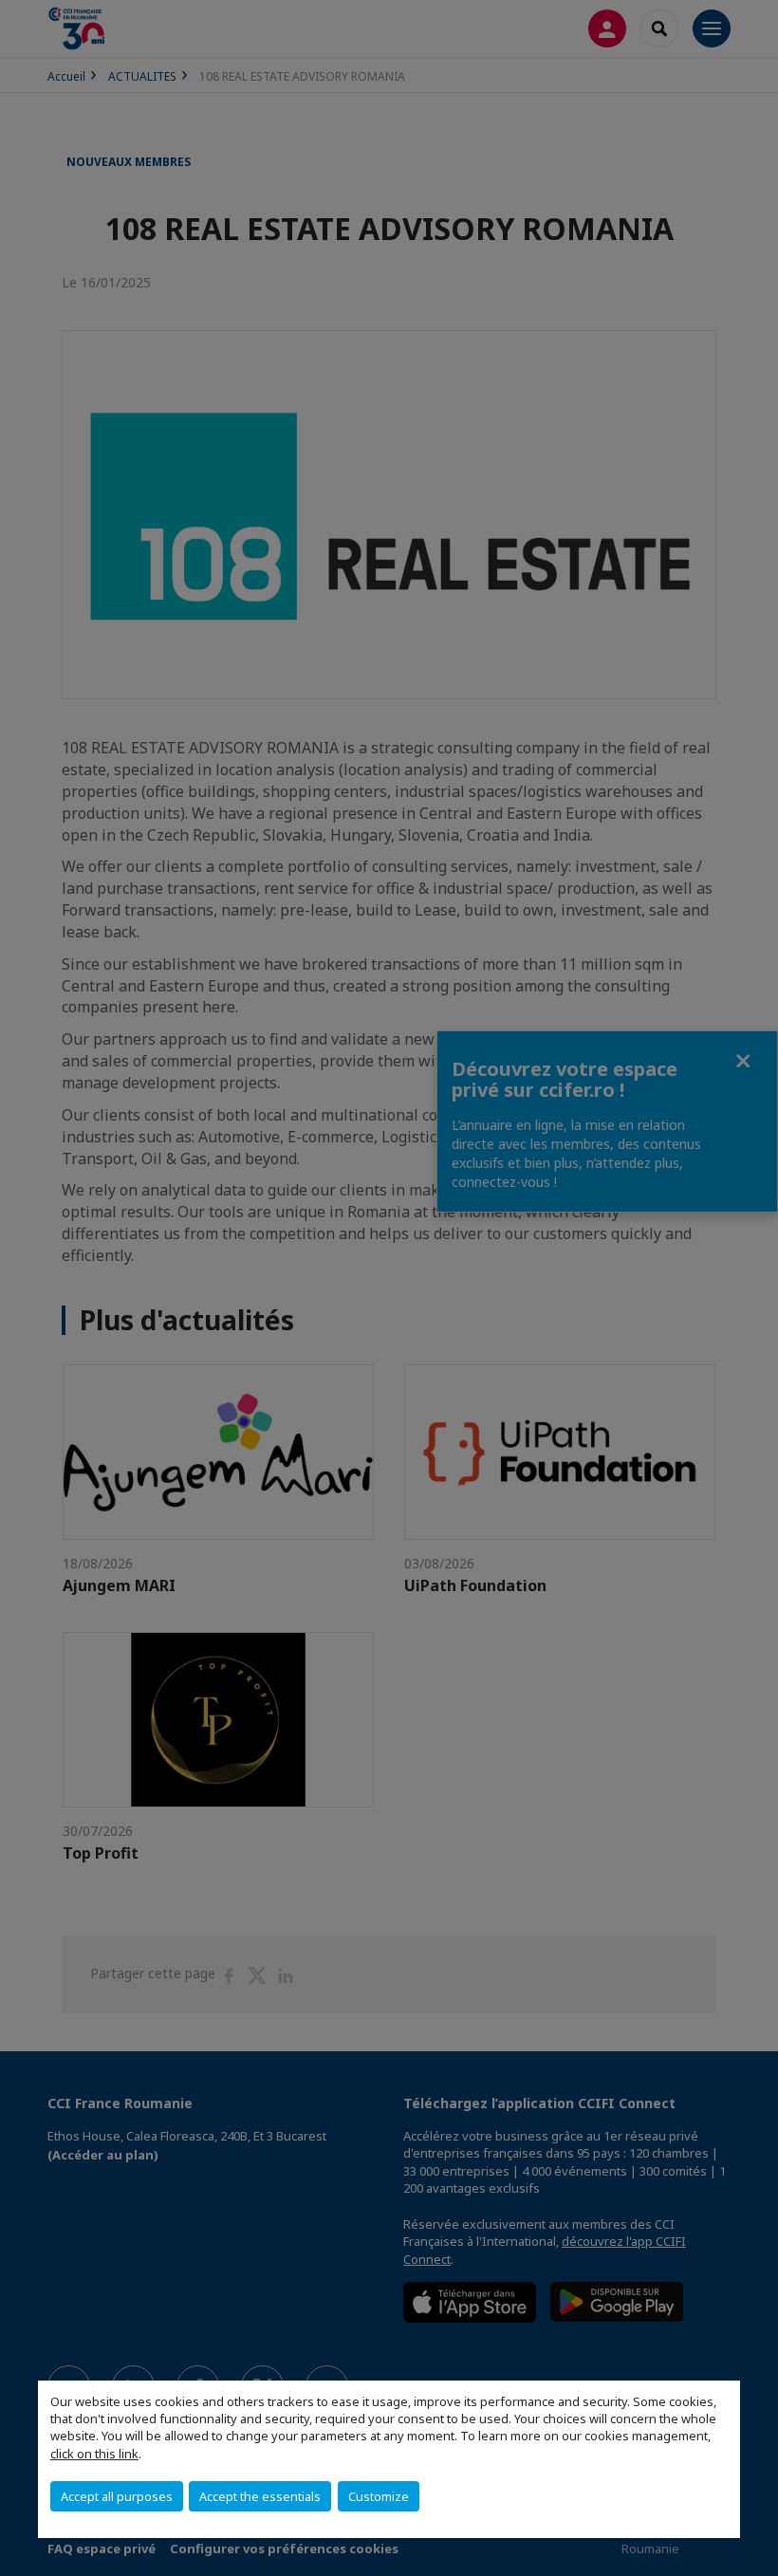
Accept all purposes (117, 2496)
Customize (379, 2496)
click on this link (94, 2454)
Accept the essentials (260, 2496)
